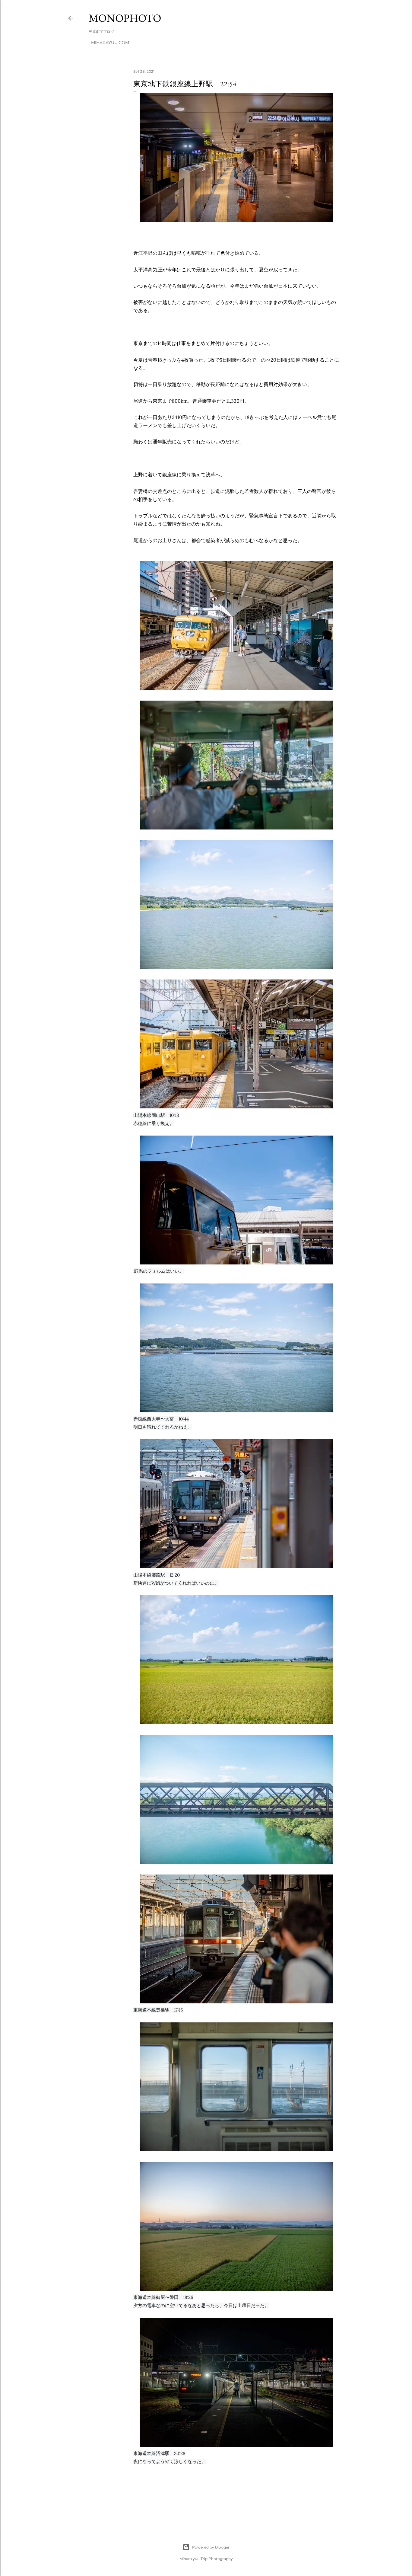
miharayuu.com (110, 43)
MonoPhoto (125, 18)
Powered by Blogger (211, 2547)
